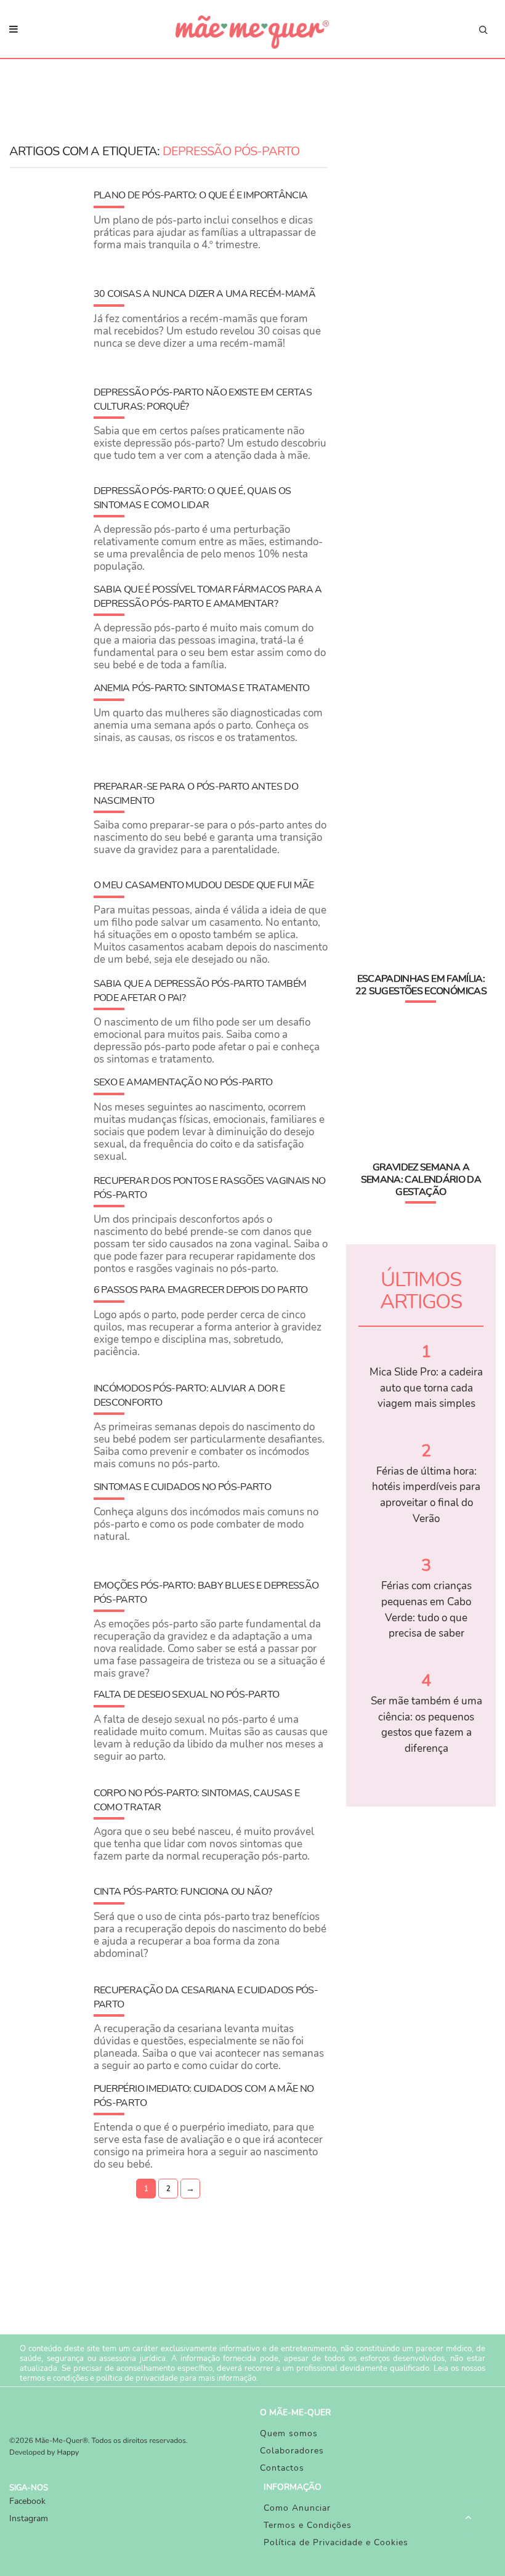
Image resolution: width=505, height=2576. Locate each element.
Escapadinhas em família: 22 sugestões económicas (421, 985)
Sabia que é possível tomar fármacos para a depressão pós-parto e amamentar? (208, 596)
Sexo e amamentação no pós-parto (183, 1082)
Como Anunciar (297, 2508)
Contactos (282, 2468)
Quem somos (289, 2433)
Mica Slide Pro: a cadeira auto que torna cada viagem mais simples (426, 1388)
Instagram (29, 2518)
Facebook (27, 2501)
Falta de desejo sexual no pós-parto (187, 1695)
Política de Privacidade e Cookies (336, 2542)
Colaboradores (292, 2451)
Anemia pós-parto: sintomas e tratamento (202, 688)
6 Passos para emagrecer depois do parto (201, 1290)
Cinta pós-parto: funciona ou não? (183, 1892)
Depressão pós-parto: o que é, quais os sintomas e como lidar (192, 498)
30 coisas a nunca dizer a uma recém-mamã (204, 294)
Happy (68, 2453)
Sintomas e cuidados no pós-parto (183, 1487)
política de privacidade (137, 2378)
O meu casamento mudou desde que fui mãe (204, 885)
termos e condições (54, 2378)
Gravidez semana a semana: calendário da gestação (421, 1180)
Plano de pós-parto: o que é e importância (201, 195)
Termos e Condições (308, 2525)
